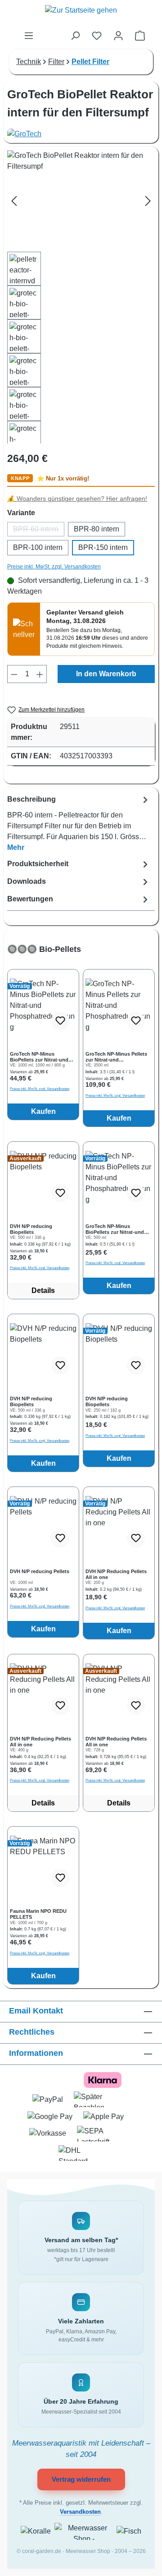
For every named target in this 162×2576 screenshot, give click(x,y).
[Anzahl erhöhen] (40, 674)
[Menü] (29, 36)
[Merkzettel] (97, 36)
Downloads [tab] (27, 881)
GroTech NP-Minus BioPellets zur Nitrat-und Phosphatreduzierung (39, 1057)
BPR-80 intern (97, 529)
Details (43, 1290)
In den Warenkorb (106, 674)
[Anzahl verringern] (14, 674)
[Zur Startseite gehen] (81, 15)
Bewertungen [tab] (30, 899)
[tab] (79, 823)
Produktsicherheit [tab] (38, 864)
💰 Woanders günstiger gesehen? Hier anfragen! (77, 499)
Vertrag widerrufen (81, 2479)
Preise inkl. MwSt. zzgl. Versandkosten (54, 567)
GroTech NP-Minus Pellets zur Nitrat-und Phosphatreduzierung (116, 1057)
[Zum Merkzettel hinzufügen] (60, 1021)
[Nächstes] (148, 201)
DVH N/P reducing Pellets (40, 1571)
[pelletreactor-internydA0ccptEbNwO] (81, 201)
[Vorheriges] (14, 201)
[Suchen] (75, 36)
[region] (81, 1464)
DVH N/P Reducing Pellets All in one (116, 1574)
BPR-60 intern (39, 531)
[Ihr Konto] (118, 36)
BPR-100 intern (38, 547)
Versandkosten (80, 2512)
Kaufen (43, 1111)
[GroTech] (81, 134)
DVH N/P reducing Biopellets (31, 1229)
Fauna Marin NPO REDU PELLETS (38, 1914)
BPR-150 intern (103, 547)
